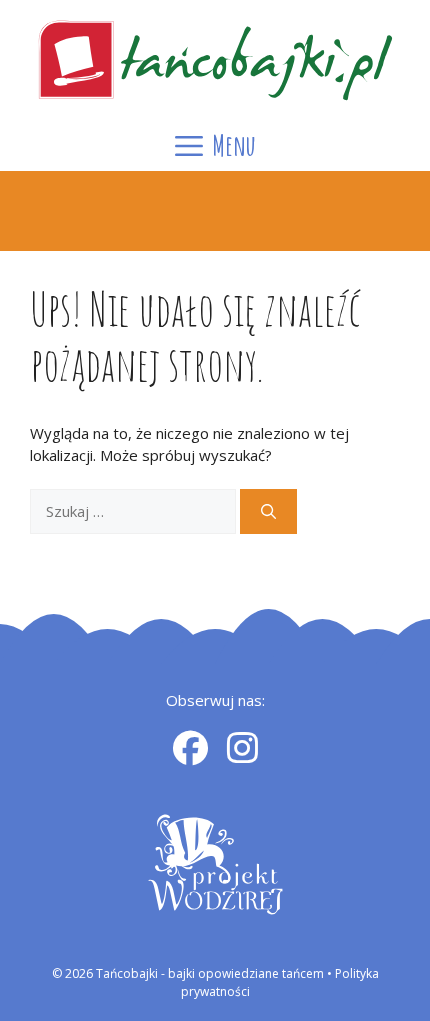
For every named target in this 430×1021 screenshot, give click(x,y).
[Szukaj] (268, 511)
